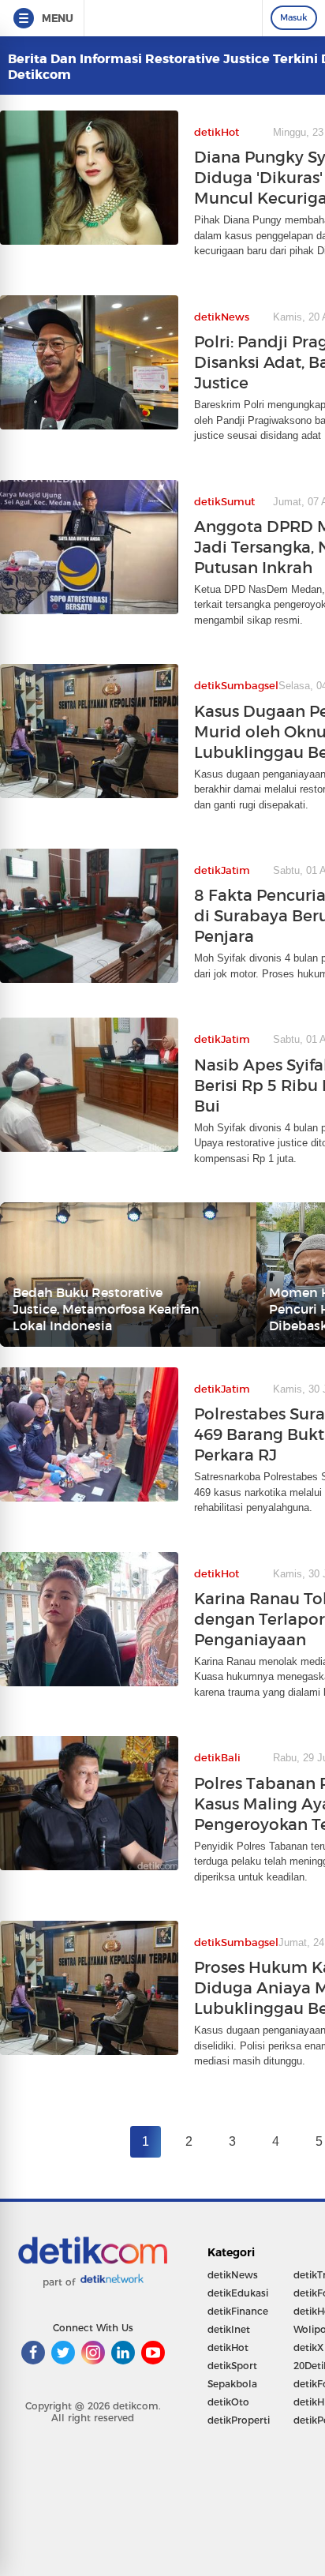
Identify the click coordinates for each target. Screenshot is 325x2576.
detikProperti (239, 2420)
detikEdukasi (238, 2293)
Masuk (294, 17)
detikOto (228, 2402)
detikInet (229, 2329)
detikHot (228, 2347)
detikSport (232, 2366)
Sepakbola (232, 2384)
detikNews (233, 2275)
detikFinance (238, 2311)
